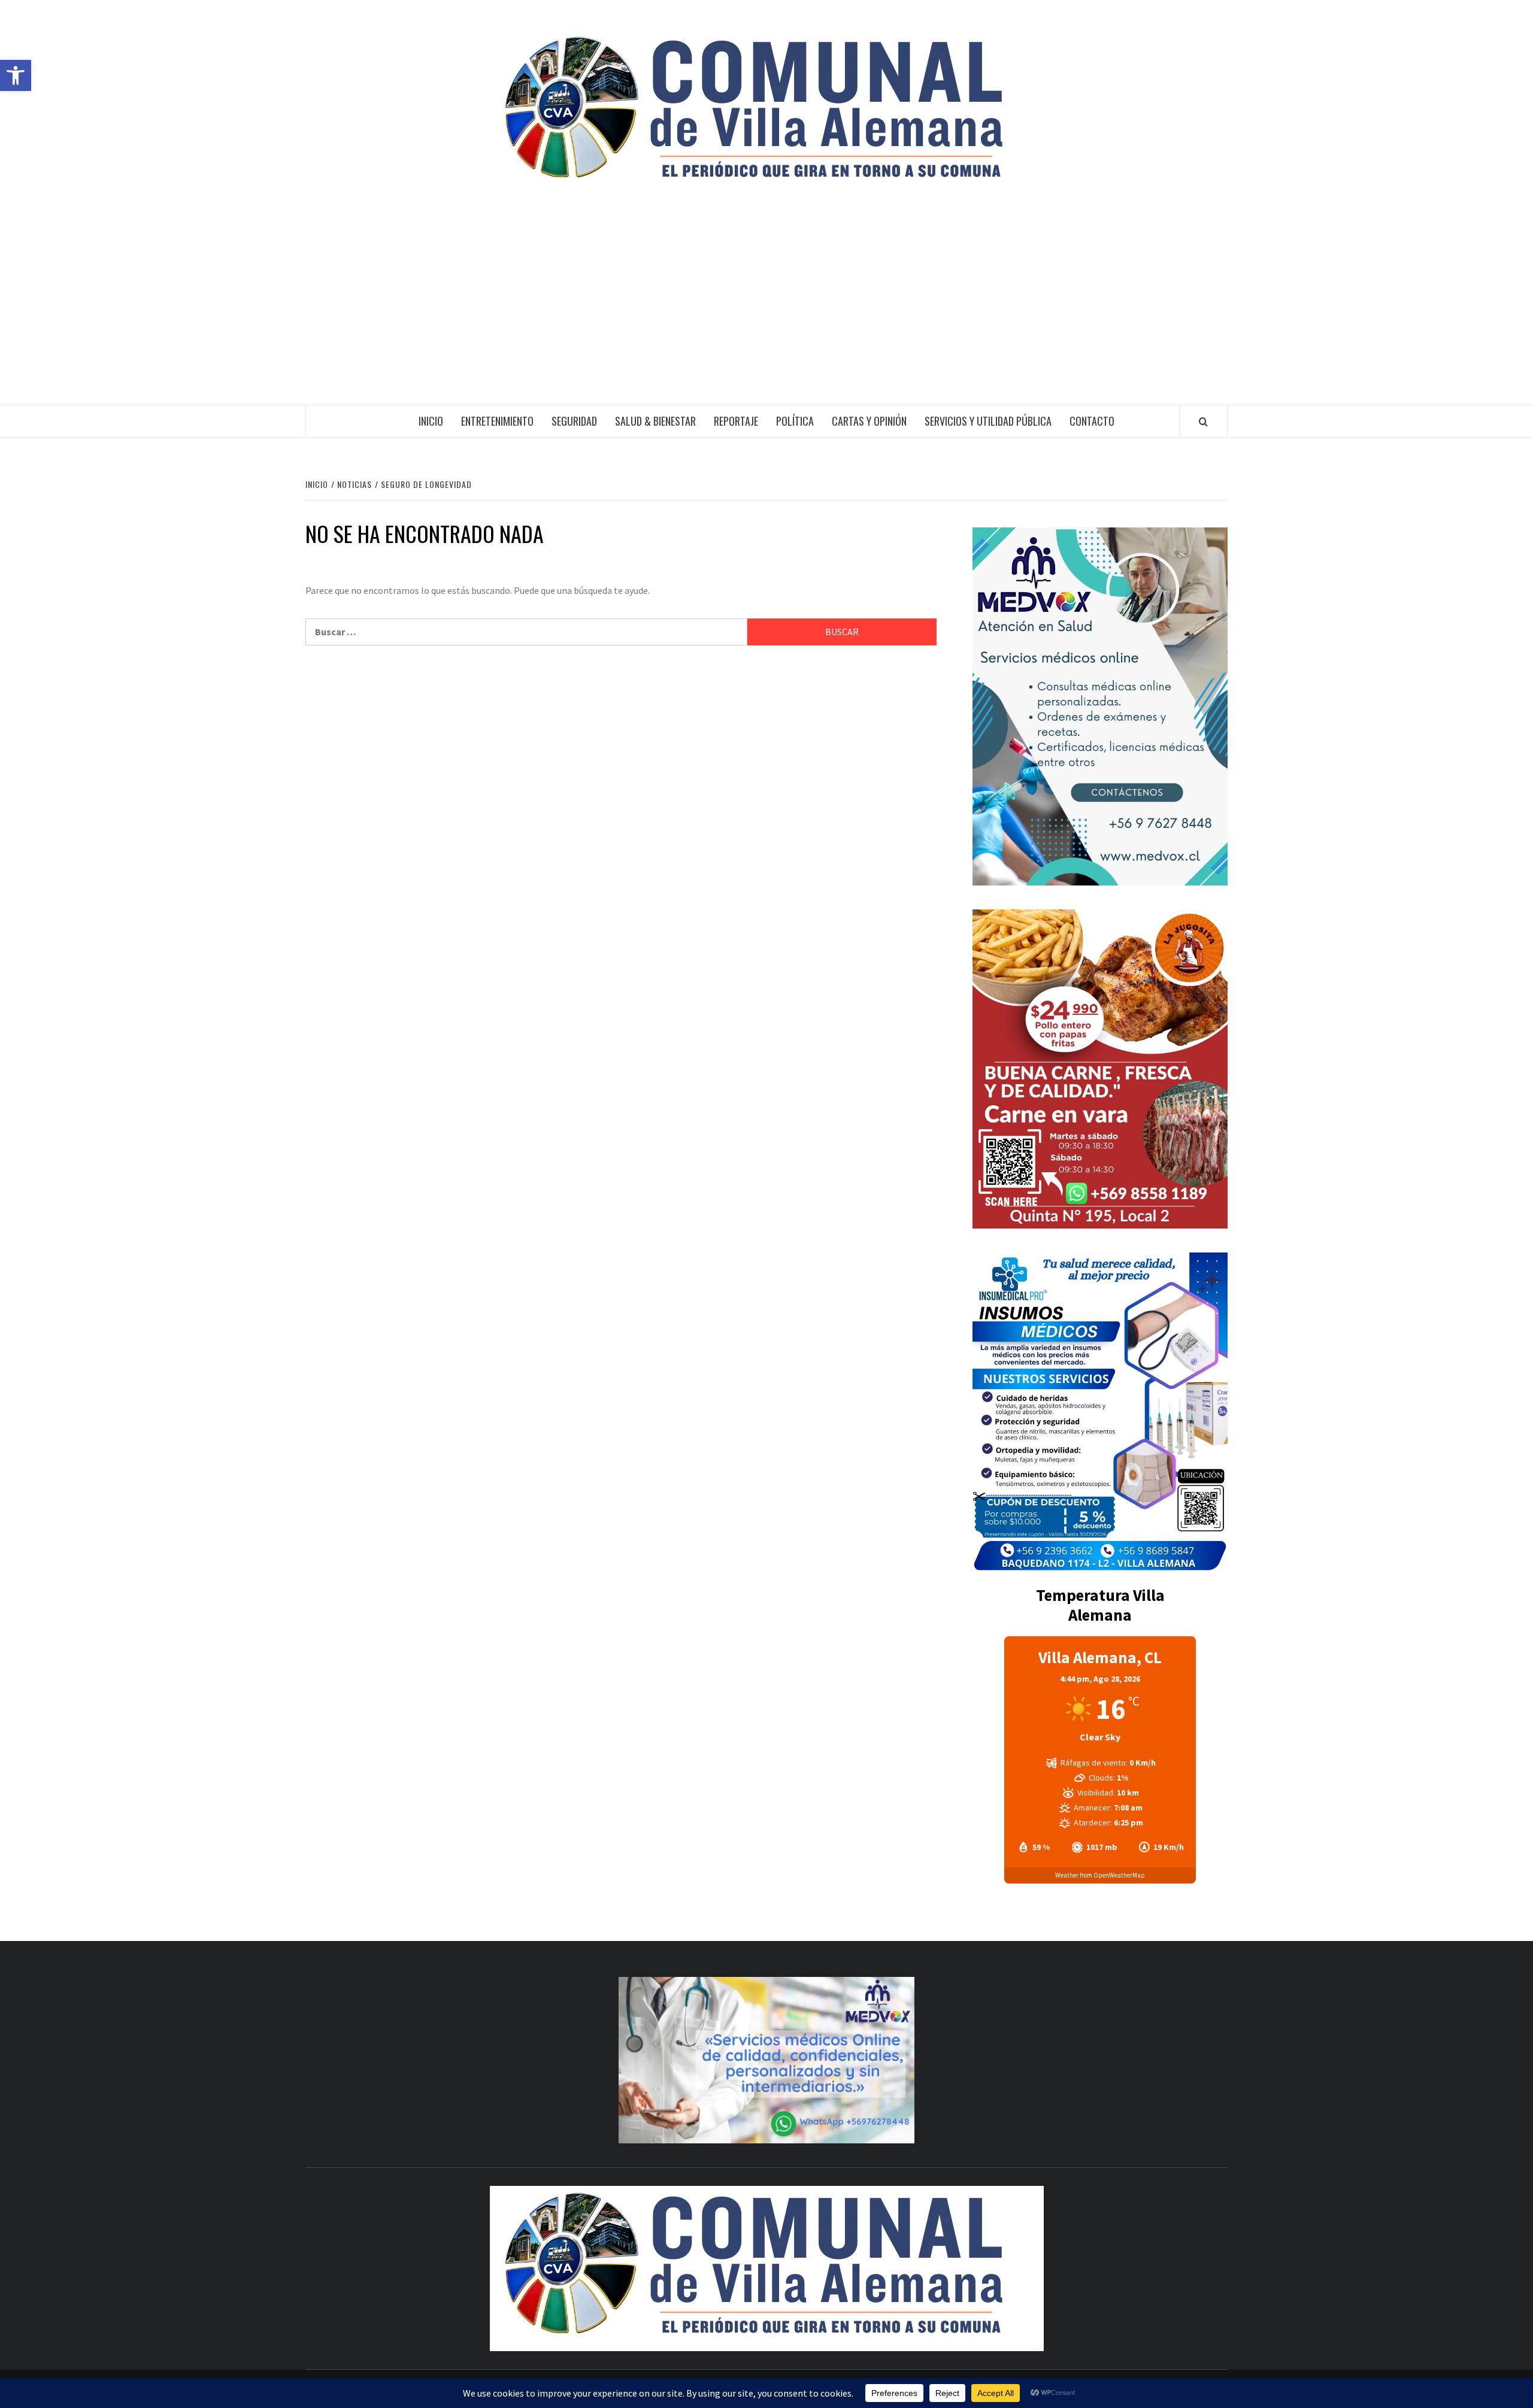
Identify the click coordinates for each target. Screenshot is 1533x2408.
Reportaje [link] (736, 421)
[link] (16, 75)
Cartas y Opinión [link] (869, 421)
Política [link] (795, 421)
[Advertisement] (766, 315)
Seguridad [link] (574, 421)
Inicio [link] (431, 421)
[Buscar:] (526, 632)
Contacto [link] (1092, 421)
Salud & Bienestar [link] (655, 421)
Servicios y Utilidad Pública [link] (988, 421)
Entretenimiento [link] (497, 421)
